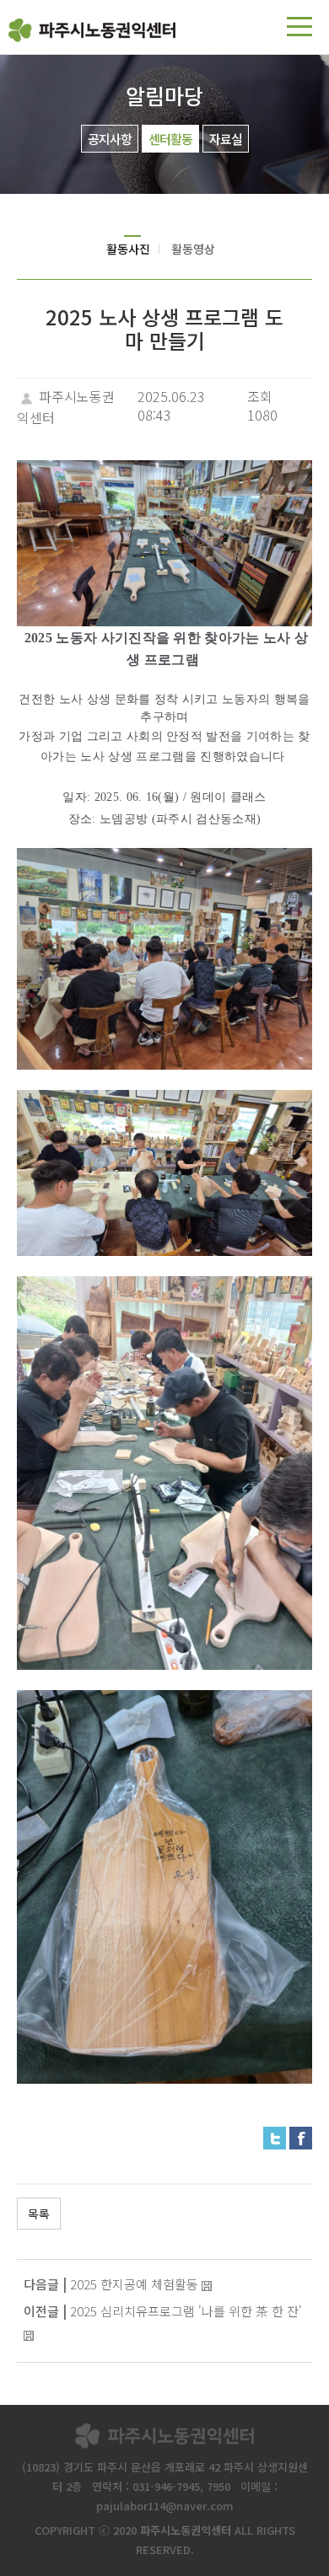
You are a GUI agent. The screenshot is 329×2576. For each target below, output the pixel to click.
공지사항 (110, 139)
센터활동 (170, 139)
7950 (218, 2486)
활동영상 (193, 249)
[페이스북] (301, 2136)
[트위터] (275, 2136)
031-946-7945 (166, 2486)
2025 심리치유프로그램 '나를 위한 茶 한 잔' (186, 2311)
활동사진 (128, 249)
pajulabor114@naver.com (165, 2506)
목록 (39, 2214)
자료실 (226, 139)
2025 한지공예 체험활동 (134, 2284)
